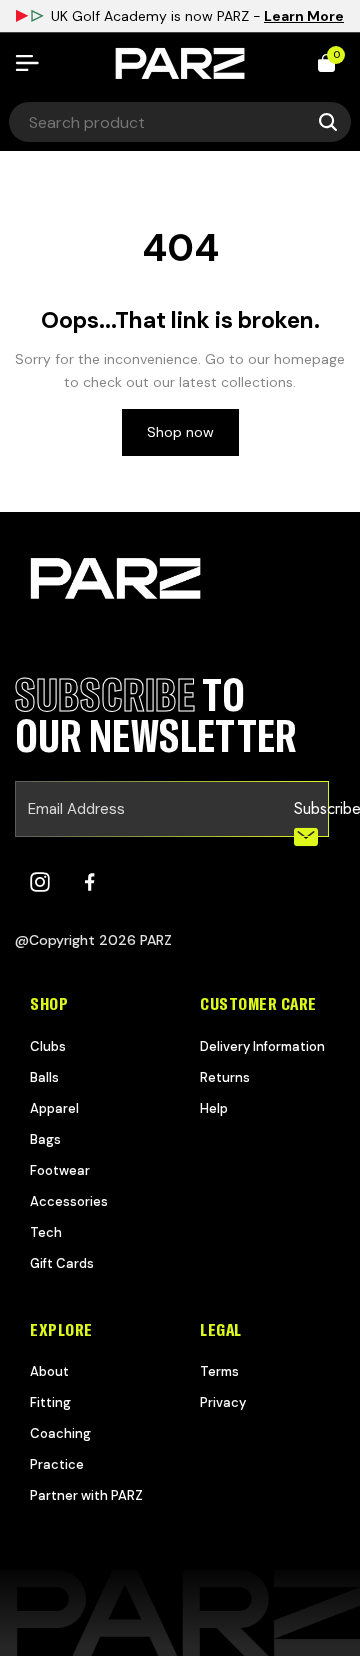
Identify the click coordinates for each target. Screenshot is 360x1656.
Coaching (60, 1433)
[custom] (40, 882)
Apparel (54, 1108)
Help (214, 1108)
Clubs (48, 1046)
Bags (45, 1139)
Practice (57, 1464)
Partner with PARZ (86, 1495)
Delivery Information (262, 1046)
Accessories (69, 1201)
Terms (219, 1371)
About (49, 1371)
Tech (46, 1232)
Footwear (60, 1170)
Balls (44, 1077)
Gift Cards (62, 1263)
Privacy (223, 1402)
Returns (225, 1077)
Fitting (50, 1402)
